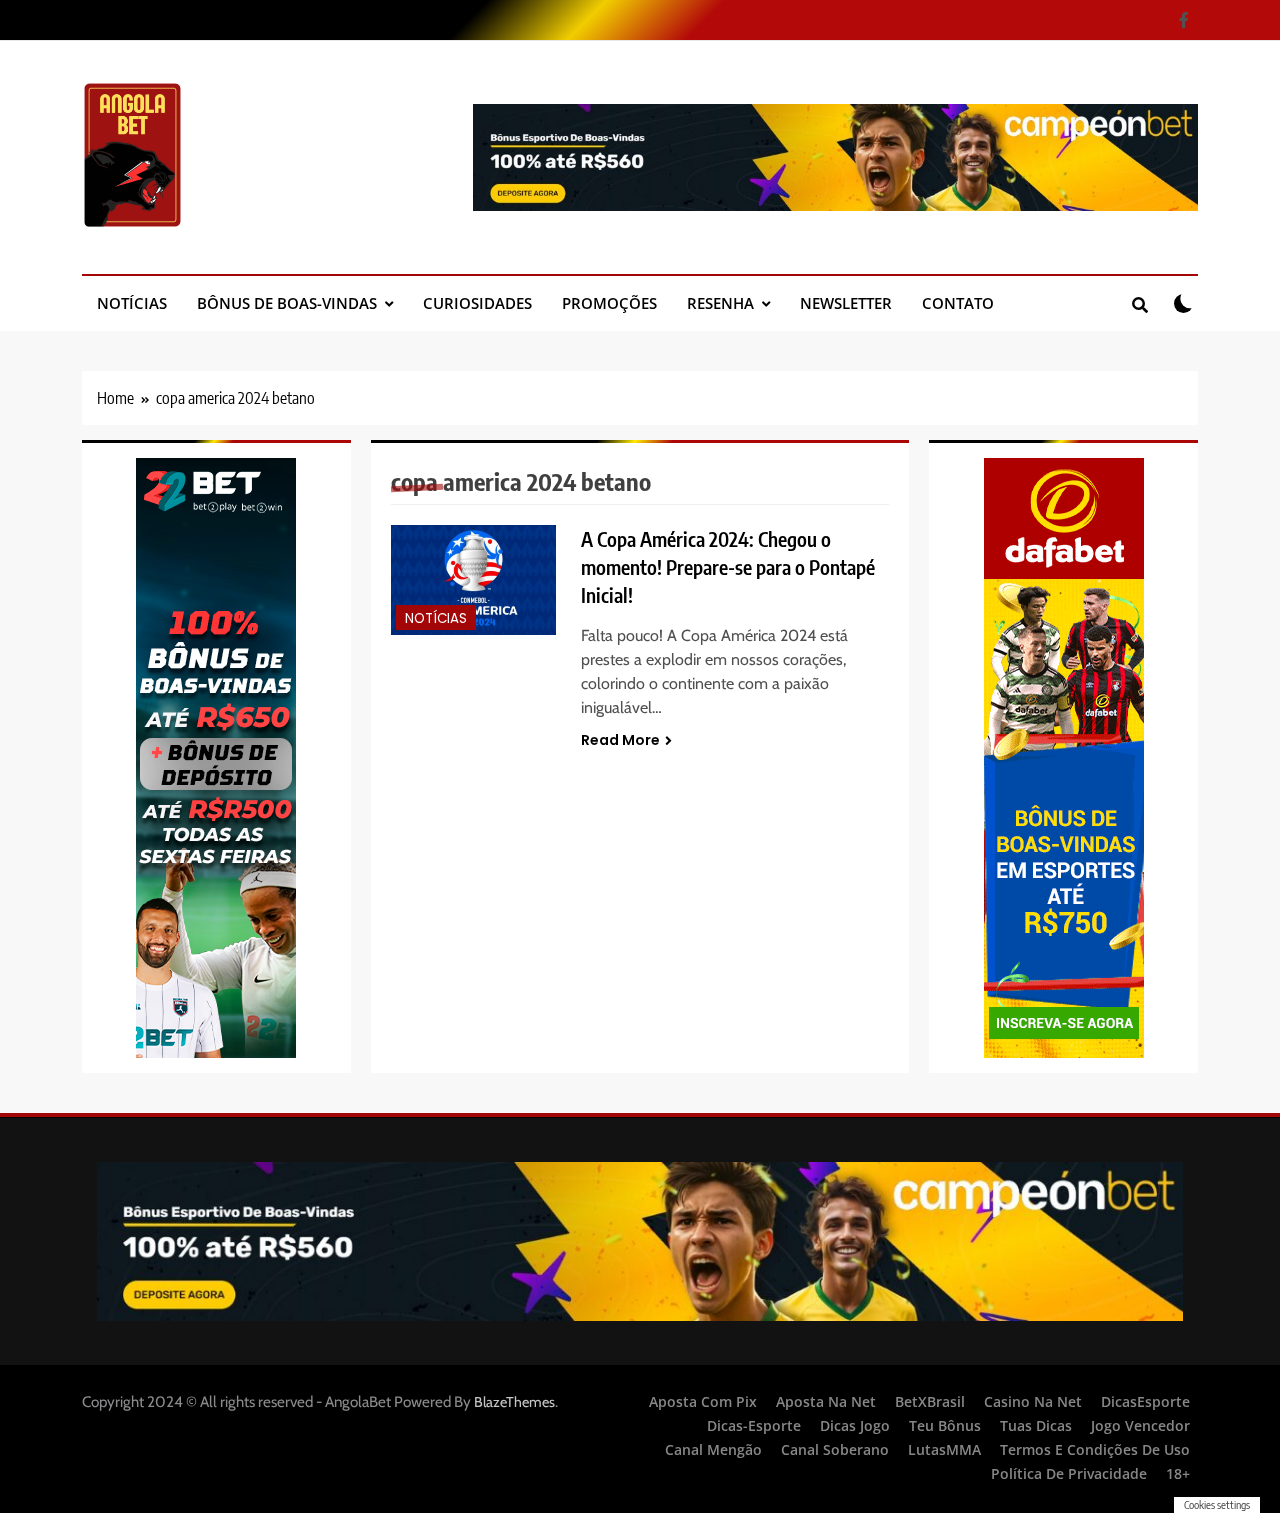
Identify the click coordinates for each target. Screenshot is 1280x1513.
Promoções (609, 303)
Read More (620, 740)
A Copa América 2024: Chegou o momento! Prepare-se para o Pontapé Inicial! (728, 567)
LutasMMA (944, 1449)
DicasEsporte (1145, 1401)
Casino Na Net (1033, 1401)
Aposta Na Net (826, 1401)
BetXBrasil (930, 1401)
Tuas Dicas (1036, 1425)
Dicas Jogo (855, 1425)
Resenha (720, 303)
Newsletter (846, 303)
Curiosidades (477, 303)
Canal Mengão (713, 1449)
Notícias (132, 303)
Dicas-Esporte (754, 1425)
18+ (1178, 1473)
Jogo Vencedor (1140, 1425)
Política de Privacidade (1069, 1473)
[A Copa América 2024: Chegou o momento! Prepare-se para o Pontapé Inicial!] (474, 580)
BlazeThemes (514, 1402)
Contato (958, 303)
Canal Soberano (835, 1449)
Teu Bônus (945, 1425)
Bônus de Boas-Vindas (287, 303)
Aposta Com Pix (703, 1401)
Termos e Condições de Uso (1095, 1449)
